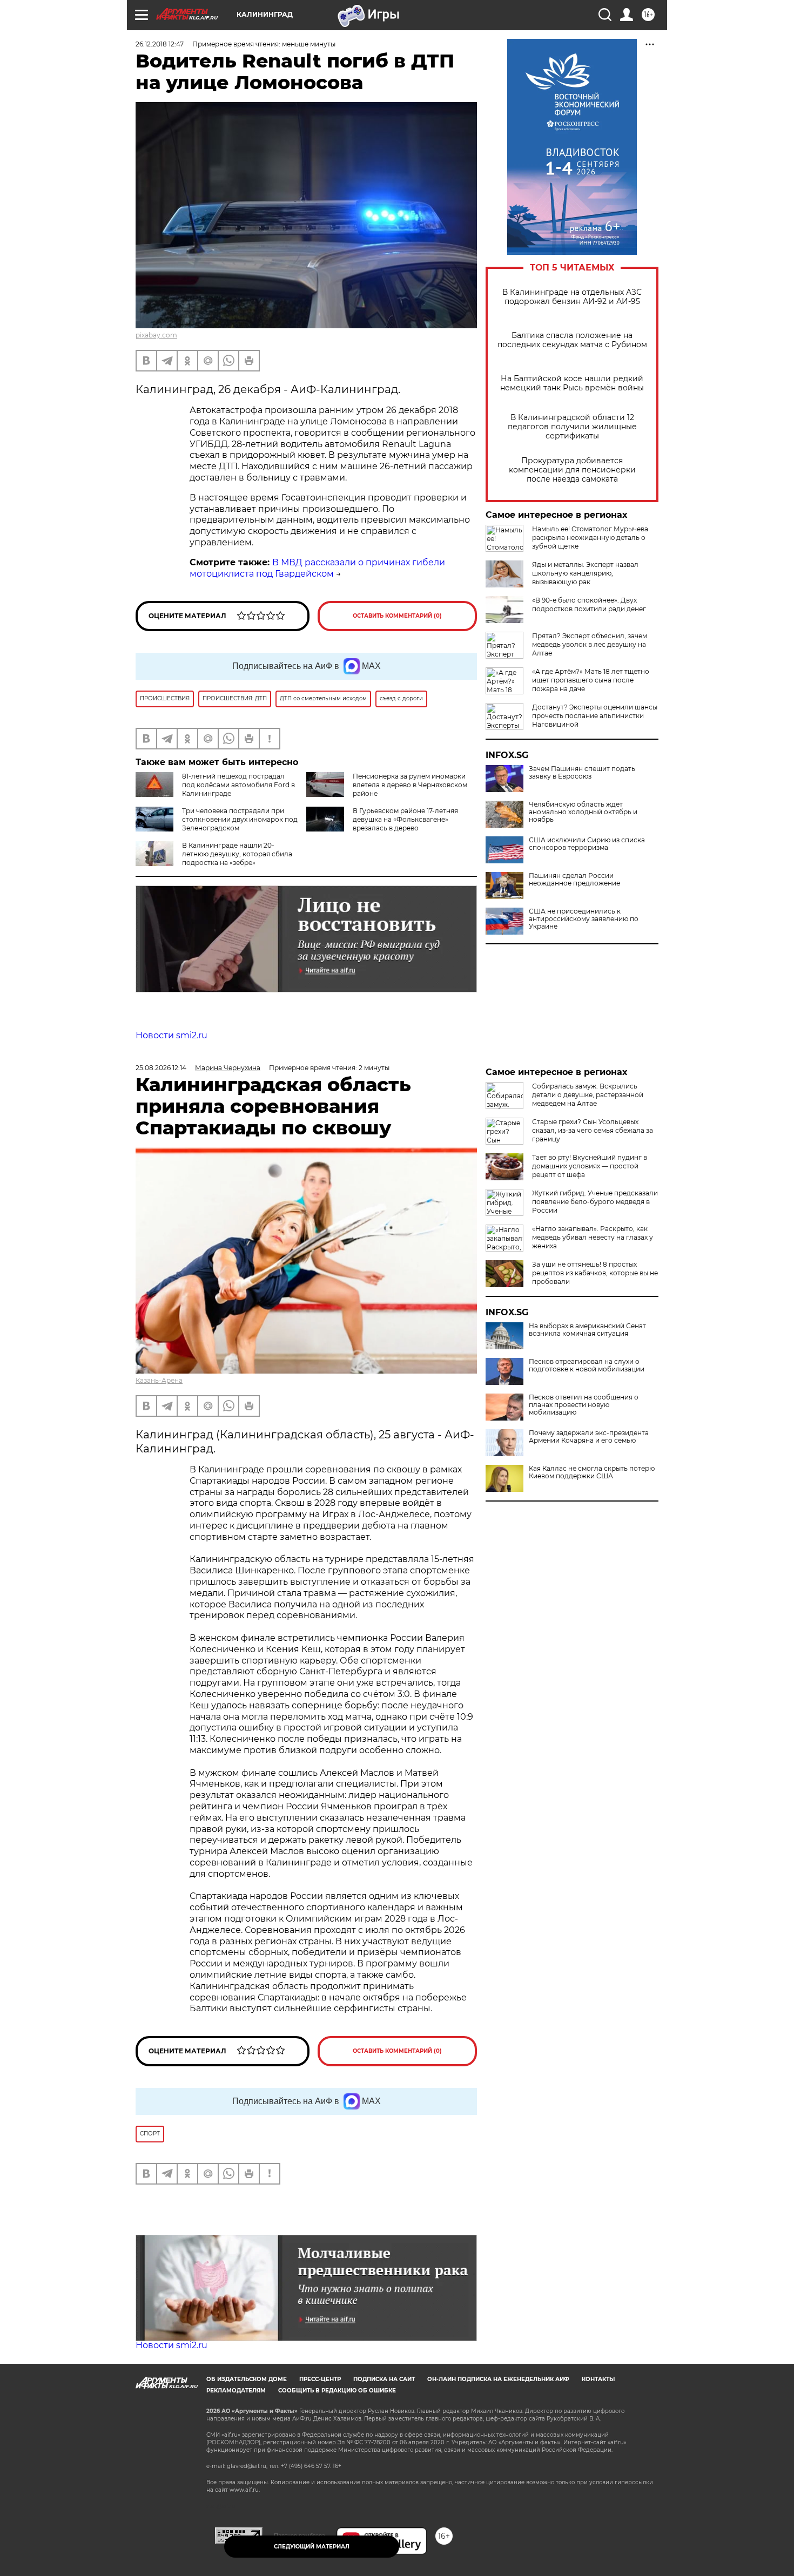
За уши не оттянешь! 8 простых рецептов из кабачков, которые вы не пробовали (595, 1273)
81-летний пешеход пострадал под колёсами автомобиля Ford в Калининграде (238, 785)
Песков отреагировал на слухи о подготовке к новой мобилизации (587, 1365)
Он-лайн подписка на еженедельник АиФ (498, 2379)
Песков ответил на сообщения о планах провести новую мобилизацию (584, 1405)
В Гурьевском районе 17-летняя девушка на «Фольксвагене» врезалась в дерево (405, 819)
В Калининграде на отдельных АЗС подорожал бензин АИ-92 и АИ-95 (572, 297)
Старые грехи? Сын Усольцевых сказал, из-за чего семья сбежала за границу (593, 1130)
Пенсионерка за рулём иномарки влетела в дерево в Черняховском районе (410, 785)
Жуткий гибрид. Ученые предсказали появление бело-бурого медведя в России (595, 1202)
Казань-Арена (159, 1380)
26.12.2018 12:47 (160, 44)
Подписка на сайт (384, 2379)
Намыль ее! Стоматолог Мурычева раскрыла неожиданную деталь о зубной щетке (590, 537)
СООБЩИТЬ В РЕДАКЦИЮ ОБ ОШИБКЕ (337, 2391)
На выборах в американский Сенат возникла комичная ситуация (587, 1330)
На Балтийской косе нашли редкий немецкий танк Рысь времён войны (572, 383)
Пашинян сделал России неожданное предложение (574, 880)
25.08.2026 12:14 (161, 1068)
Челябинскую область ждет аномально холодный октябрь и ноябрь (583, 812)
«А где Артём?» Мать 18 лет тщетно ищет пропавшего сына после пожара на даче (591, 680)
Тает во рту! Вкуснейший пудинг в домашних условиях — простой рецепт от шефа (590, 1166)
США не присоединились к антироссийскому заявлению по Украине (584, 919)
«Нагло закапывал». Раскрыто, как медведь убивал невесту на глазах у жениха (593, 1237)
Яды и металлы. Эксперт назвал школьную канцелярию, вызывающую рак (585, 573)
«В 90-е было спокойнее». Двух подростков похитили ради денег (589, 604)
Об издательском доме (247, 2379)
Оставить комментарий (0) (397, 616)
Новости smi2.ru (171, 1035)
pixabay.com (156, 335)
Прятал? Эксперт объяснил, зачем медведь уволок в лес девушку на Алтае (590, 644)
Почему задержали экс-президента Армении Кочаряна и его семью (589, 1437)
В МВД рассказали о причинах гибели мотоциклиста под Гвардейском (317, 568)
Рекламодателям (236, 2391)
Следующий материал (312, 2547)
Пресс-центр (320, 2379)
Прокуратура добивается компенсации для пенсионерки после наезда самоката (572, 470)
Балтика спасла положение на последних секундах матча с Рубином (572, 340)
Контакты (598, 2379)
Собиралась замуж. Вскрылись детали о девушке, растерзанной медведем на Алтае (588, 1095)
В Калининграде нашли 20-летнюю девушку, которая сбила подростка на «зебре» (237, 854)
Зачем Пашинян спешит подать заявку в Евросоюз (582, 773)
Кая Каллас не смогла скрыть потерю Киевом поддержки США (592, 1472)
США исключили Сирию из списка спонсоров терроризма (587, 844)
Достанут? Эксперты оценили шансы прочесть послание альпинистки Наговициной (595, 716)
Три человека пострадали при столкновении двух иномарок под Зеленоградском (240, 819)
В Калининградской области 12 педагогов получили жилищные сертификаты (572, 427)
